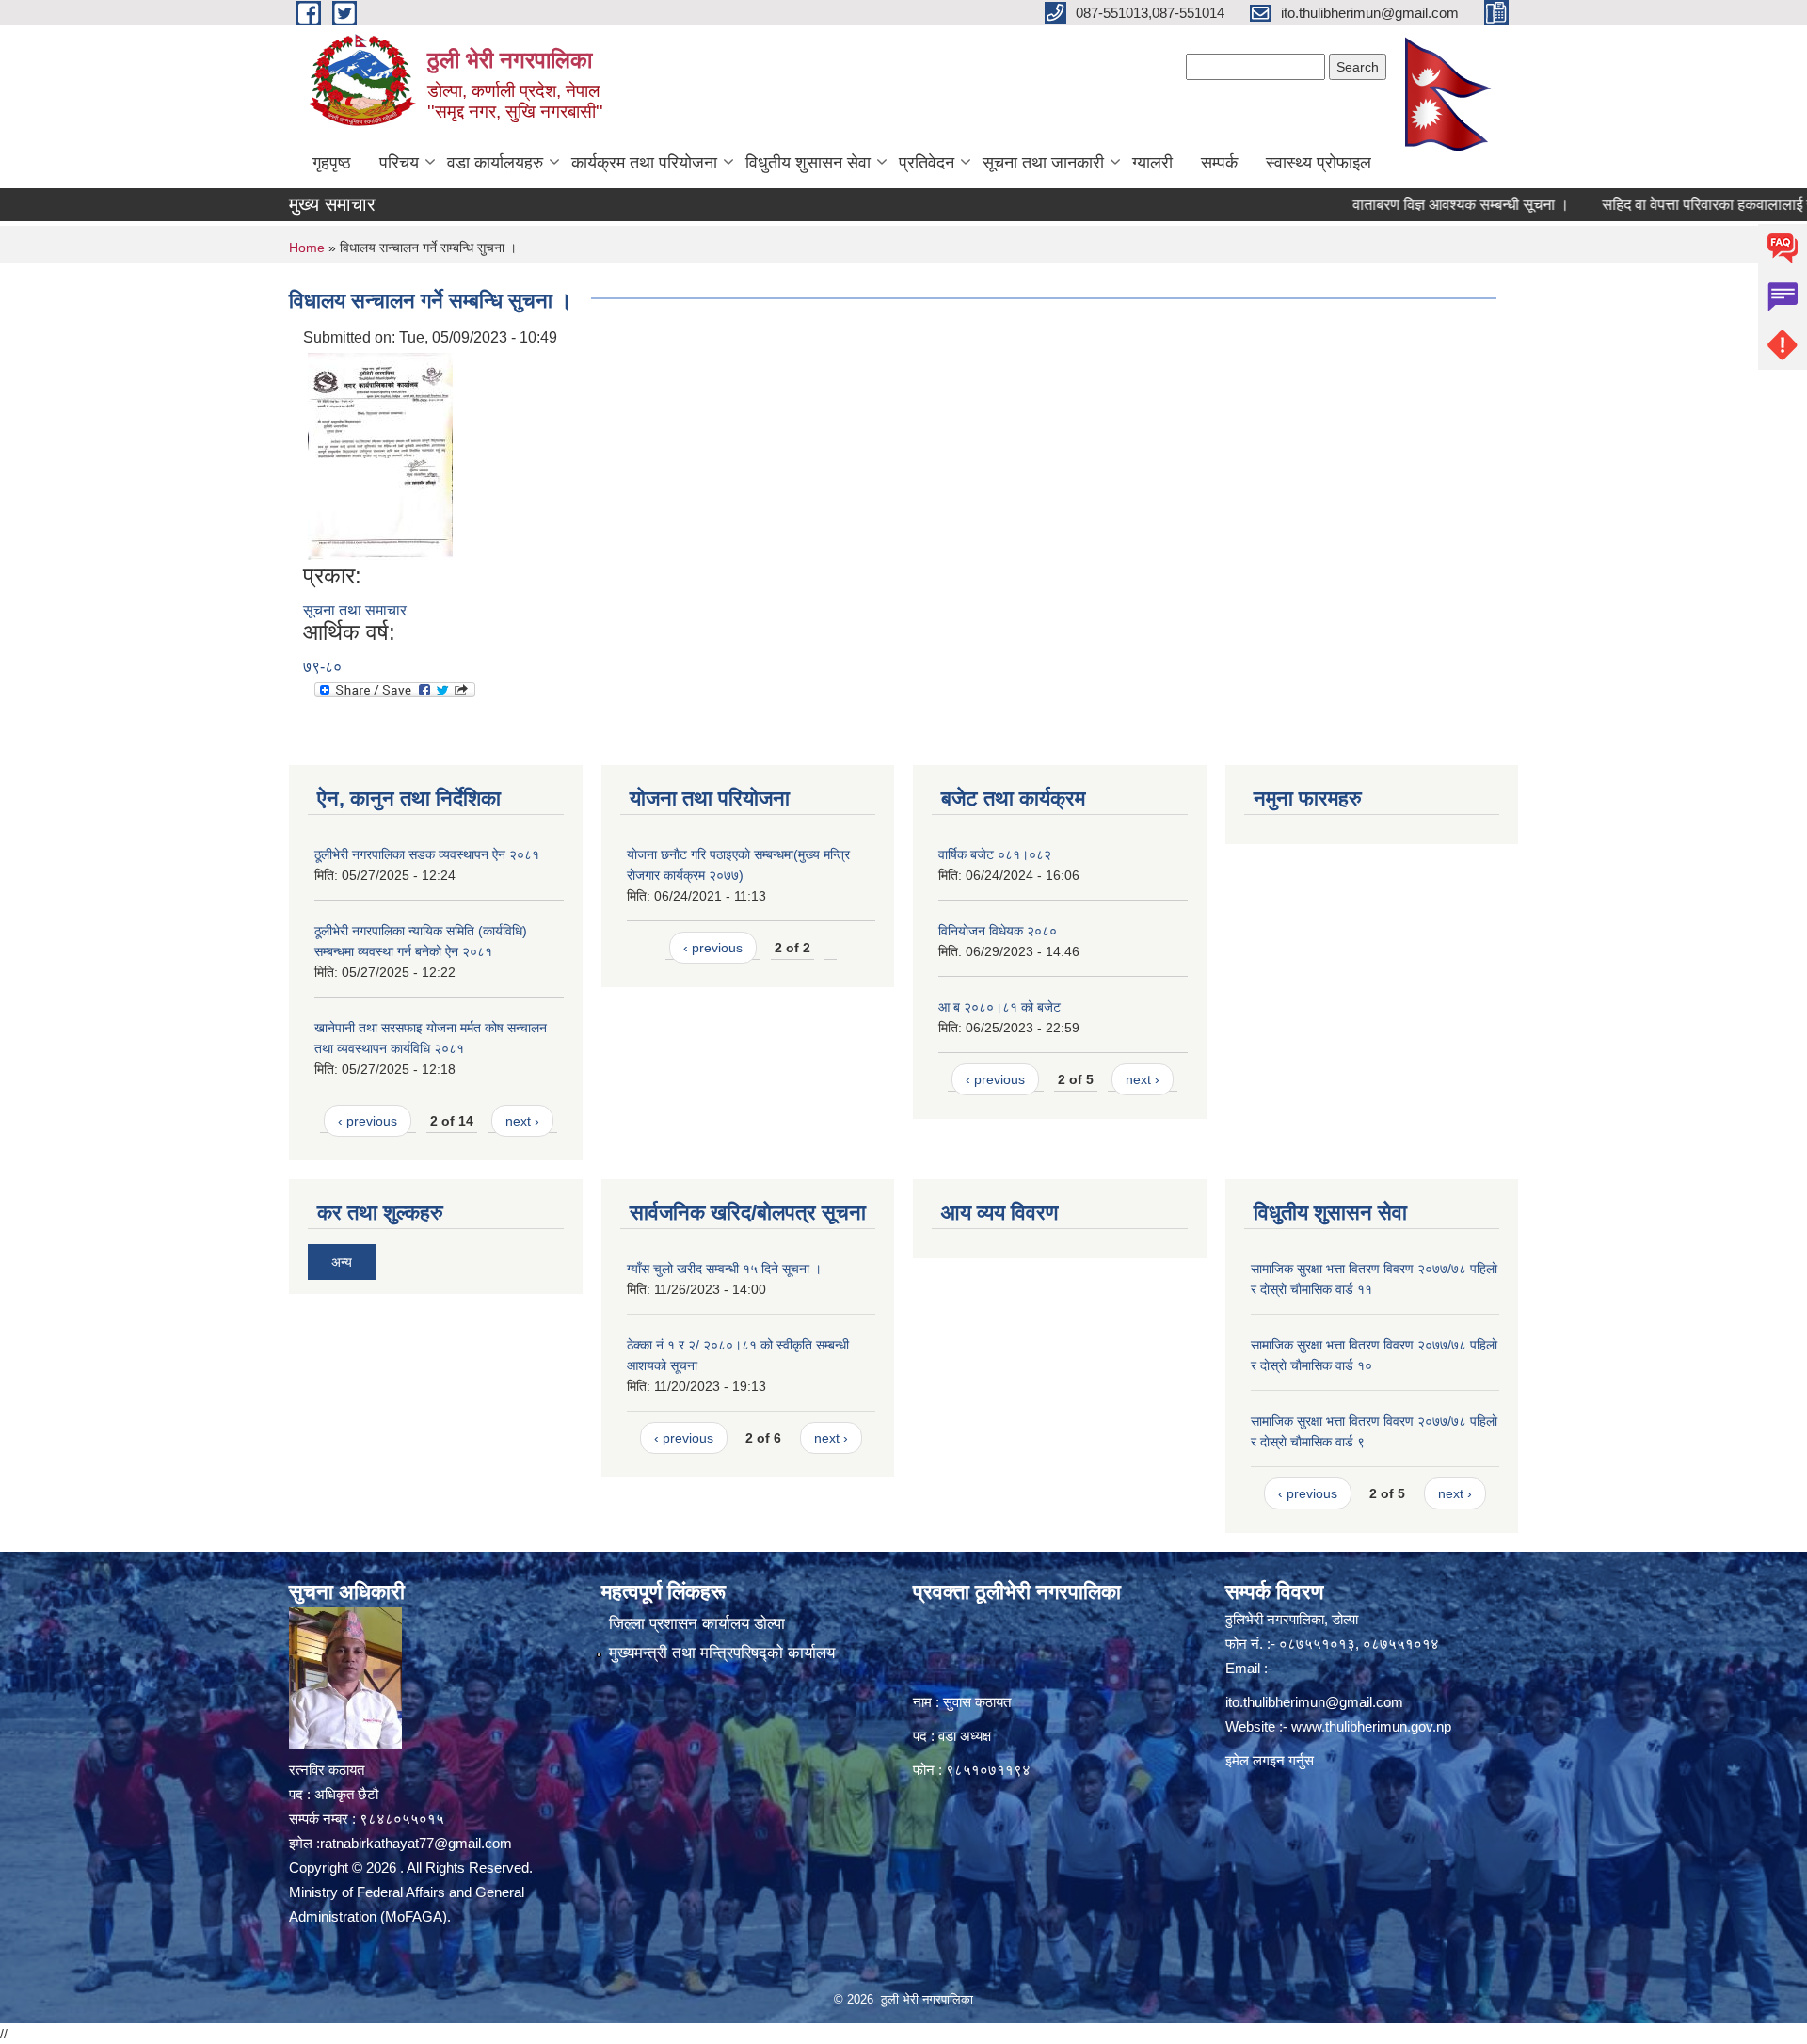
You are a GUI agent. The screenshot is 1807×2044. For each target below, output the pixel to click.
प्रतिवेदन (927, 163)
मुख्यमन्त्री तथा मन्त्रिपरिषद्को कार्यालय (722, 1653)
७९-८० (322, 667)
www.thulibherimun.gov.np (1371, 1726)
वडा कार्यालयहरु (495, 163)
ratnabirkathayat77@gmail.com (416, 1843)
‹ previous (368, 1121)
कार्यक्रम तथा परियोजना (644, 163)
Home (307, 248)
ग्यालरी (1152, 163)
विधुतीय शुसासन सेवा (808, 163)
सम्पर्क (1219, 163)
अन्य (342, 1262)
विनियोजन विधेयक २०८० (998, 931)
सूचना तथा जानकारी (1043, 163)
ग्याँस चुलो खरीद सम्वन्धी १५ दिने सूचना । (724, 1269)
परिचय (399, 163)
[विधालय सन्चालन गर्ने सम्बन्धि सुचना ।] (380, 455)
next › (522, 1121)
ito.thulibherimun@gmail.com (1314, 1702)
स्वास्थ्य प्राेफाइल (1319, 163)
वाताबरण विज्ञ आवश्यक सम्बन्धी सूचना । (1410, 205)
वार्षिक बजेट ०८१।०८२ (995, 854)
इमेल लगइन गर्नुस (1270, 1760)
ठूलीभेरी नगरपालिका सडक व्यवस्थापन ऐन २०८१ (427, 854)
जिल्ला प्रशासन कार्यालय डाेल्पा (697, 1624)
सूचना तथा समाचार (355, 610)
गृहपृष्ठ (332, 163)
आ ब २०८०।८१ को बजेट (999, 1007)
